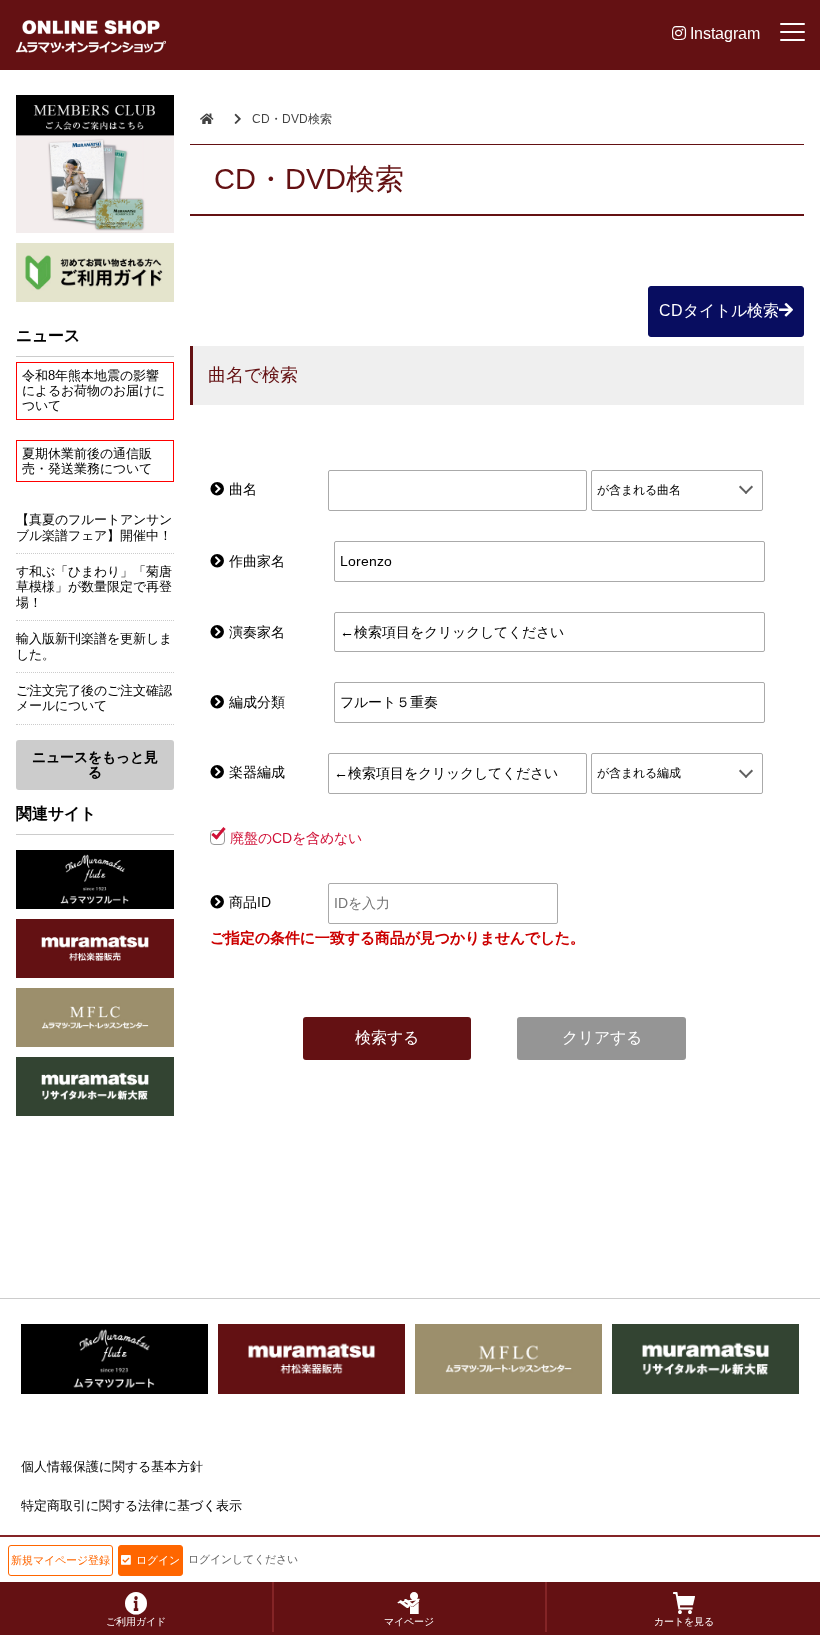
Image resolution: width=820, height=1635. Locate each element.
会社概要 (47, 1544)
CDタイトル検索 (719, 310)
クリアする (602, 1037)
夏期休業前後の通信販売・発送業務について (87, 461)
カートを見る (684, 1621)
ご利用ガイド (136, 1621)
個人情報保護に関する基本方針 (112, 1466)
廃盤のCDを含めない (296, 838)
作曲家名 (257, 561)
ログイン (158, 1560)
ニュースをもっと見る (95, 764)
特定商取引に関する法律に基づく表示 (131, 1505)
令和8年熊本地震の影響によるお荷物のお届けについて (93, 391)
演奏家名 (257, 632)
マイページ (409, 1621)
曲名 (243, 489)
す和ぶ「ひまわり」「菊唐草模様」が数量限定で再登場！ (94, 587)
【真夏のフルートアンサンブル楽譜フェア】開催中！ (94, 527)
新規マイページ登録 (60, 1560)
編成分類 (257, 702)
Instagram (723, 33)
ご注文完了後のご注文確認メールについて (94, 698)
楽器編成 (257, 772)
